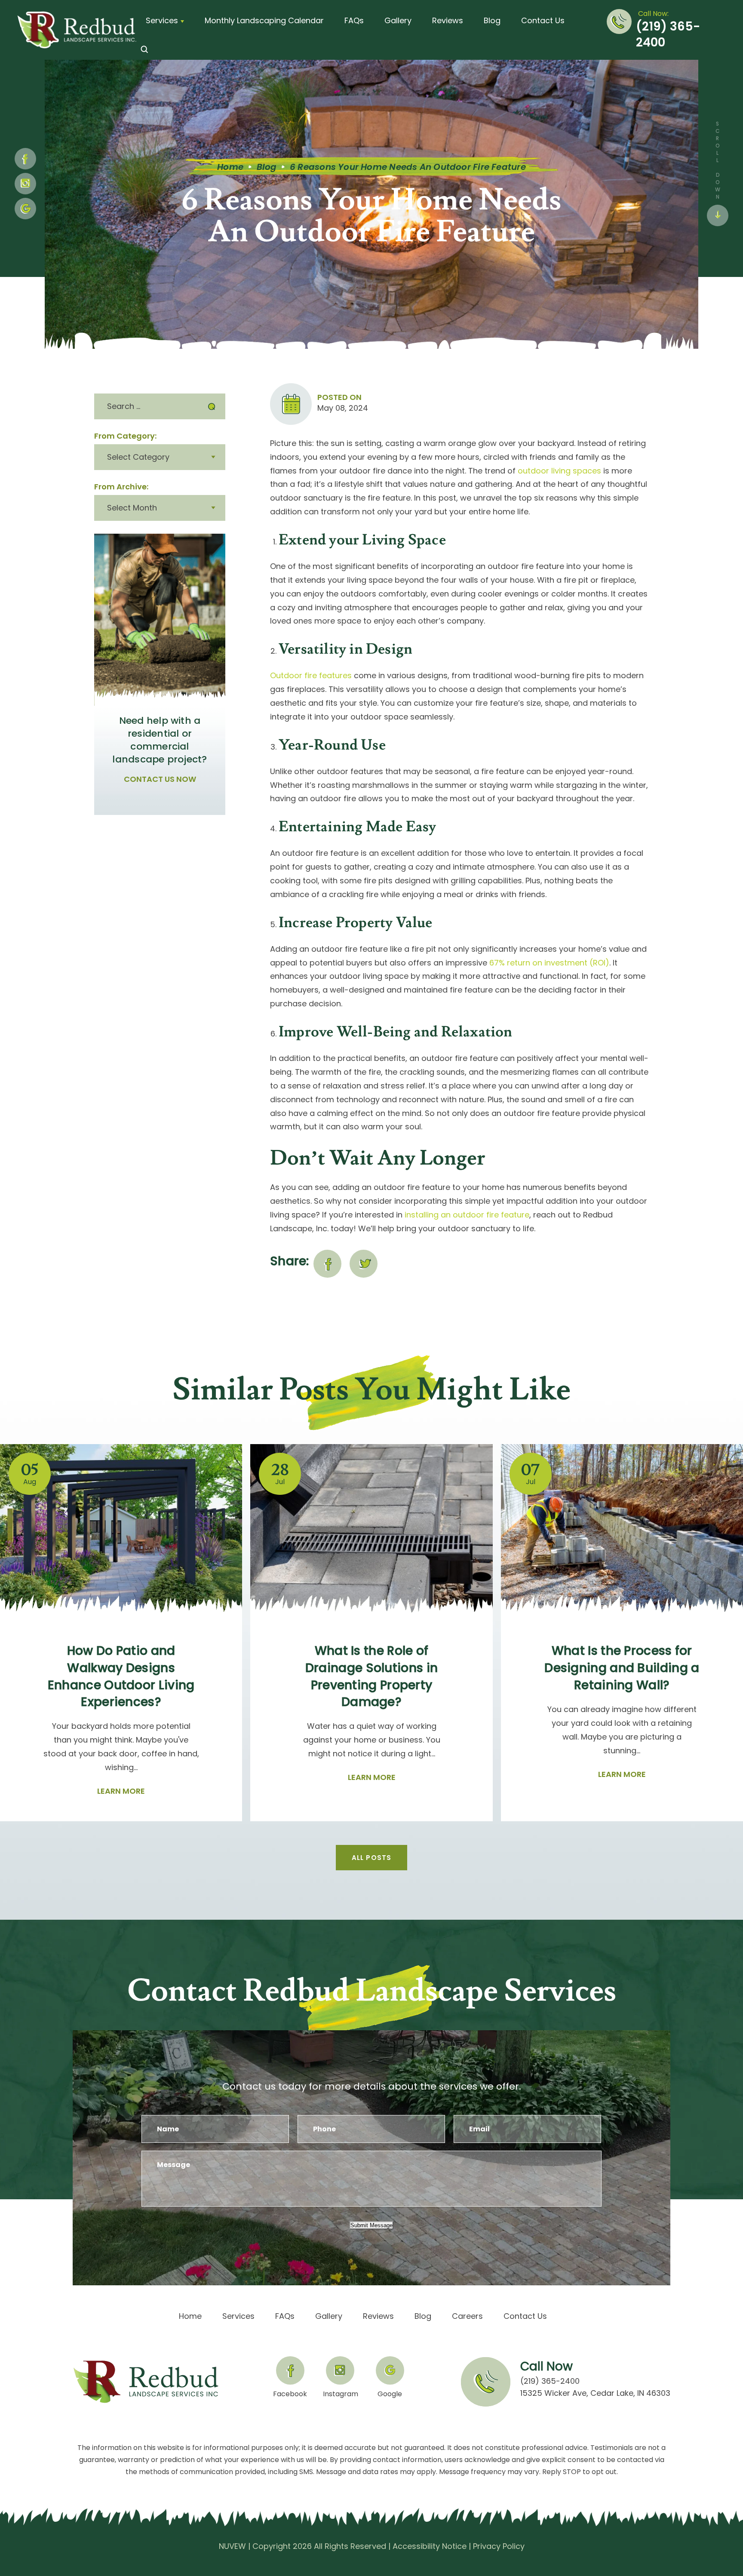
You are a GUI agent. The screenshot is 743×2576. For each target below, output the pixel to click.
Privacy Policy (499, 2546)
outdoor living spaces (559, 471)
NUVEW (232, 2546)
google (25, 209)
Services (162, 20)
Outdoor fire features (311, 675)
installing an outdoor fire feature (467, 1215)
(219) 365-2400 (668, 35)
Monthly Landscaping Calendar (264, 20)
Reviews (448, 20)
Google (390, 2393)
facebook (327, 1264)
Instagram (25, 184)
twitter (364, 1264)
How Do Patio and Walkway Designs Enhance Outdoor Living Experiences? (121, 1676)
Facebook (290, 2393)
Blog (492, 20)
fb (25, 159)
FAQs (354, 20)
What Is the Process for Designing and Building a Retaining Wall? (622, 1668)
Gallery (398, 20)
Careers (467, 2316)
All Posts (372, 1858)
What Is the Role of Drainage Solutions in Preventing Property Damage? (371, 1676)
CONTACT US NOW (160, 779)
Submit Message (371, 2225)
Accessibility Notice (430, 2546)
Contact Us (543, 20)
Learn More (121, 1791)
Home (190, 2316)
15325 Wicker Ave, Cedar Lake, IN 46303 (595, 2393)
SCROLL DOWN (717, 160)
